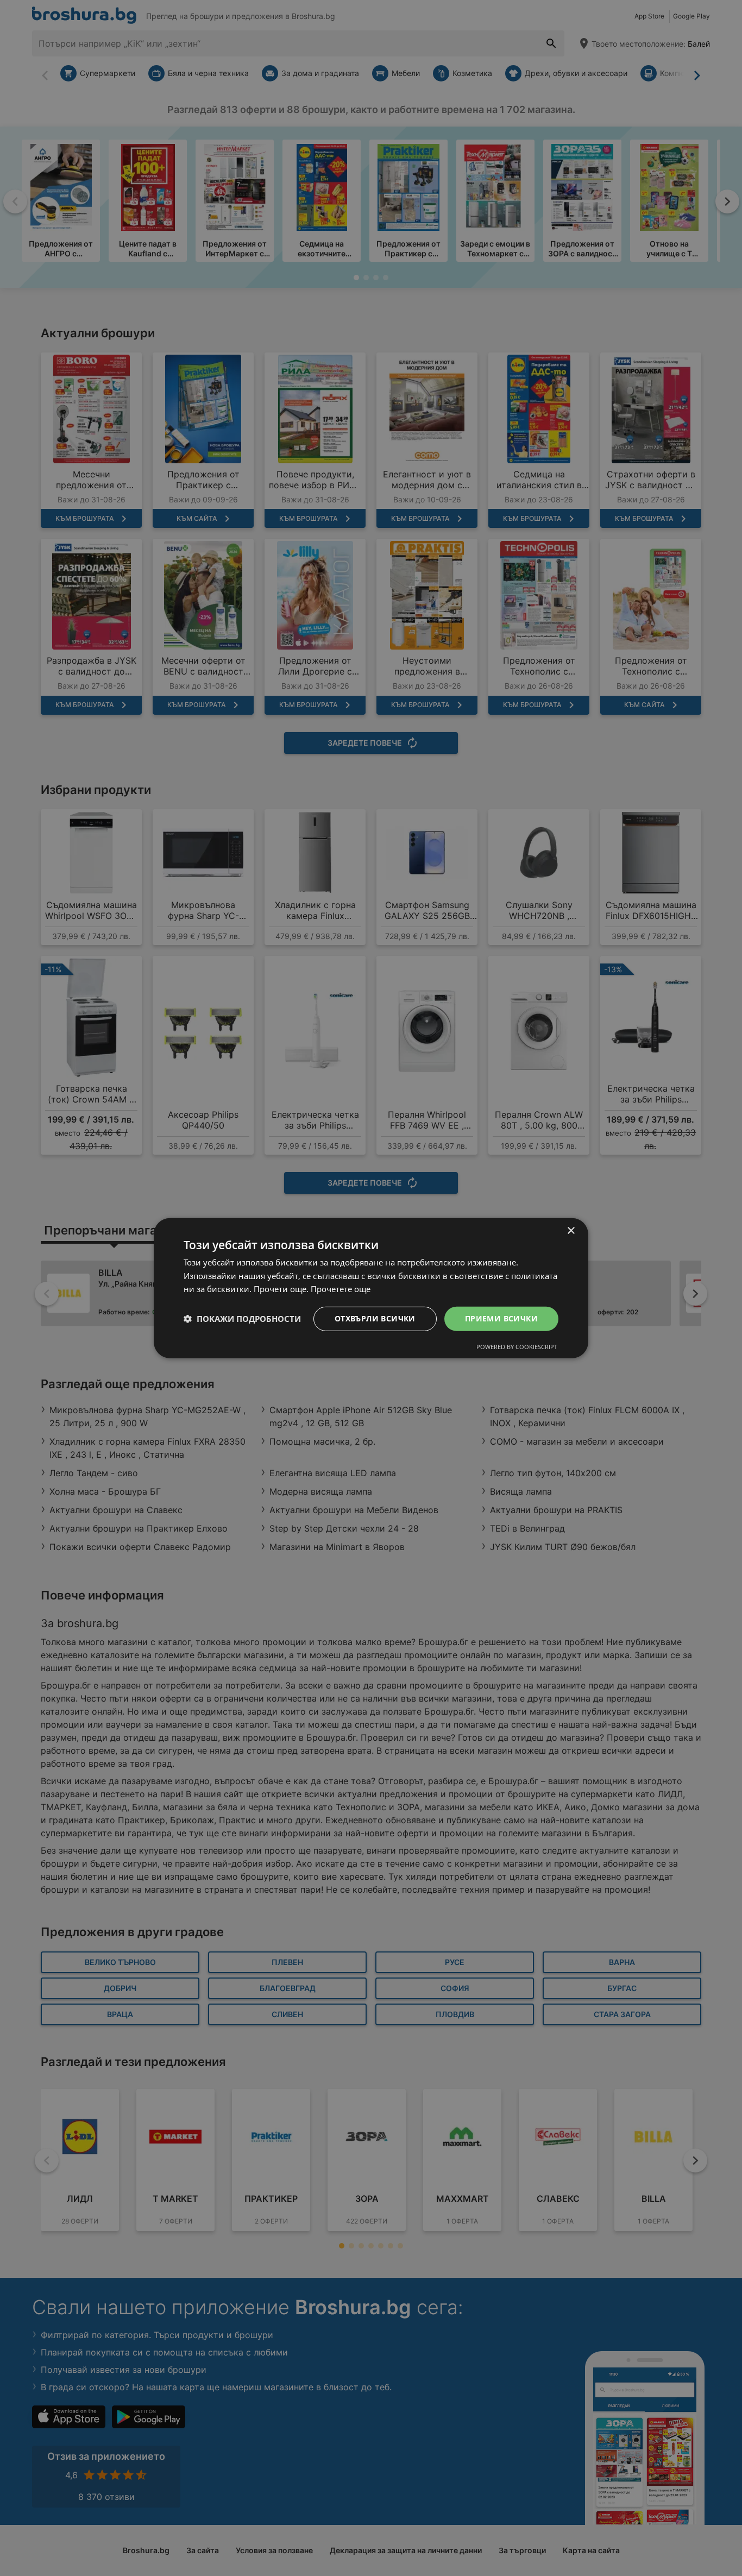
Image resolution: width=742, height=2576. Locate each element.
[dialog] (371, 1288)
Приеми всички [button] (501, 1318)
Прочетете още (341, 1289)
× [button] (571, 1230)
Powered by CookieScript (517, 1347)
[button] (242, 1319)
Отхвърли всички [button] (375, 1318)
